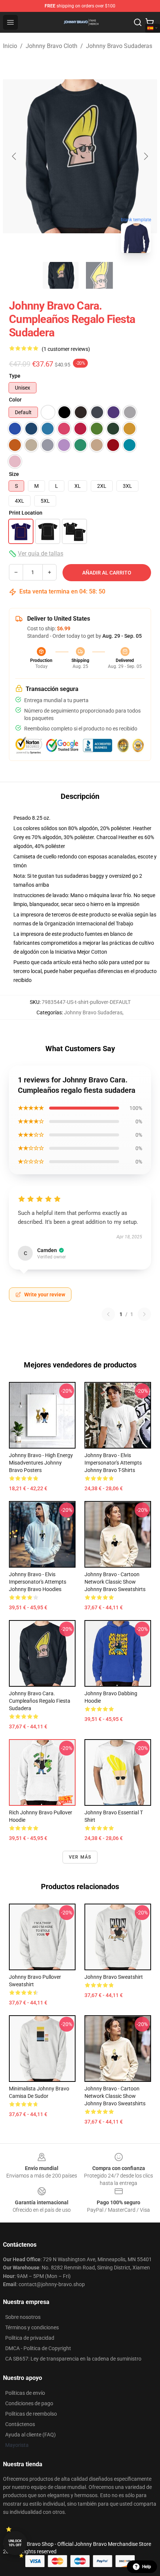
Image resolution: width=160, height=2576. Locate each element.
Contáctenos (20, 2424)
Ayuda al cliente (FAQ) (31, 2435)
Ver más (80, 1857)
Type (15, 376)
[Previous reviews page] (108, 1314)
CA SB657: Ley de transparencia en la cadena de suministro (73, 2359)
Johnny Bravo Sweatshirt (114, 1977)
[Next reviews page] (144, 1314)
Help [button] (147, 2567)
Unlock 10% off (15, 2543)
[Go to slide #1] (61, 275)
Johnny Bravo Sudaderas (119, 46)
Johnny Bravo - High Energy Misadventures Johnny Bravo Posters (41, 1463)
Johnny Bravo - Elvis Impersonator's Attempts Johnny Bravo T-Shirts (113, 1463)
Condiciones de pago (29, 2403)
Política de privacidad (30, 2338)
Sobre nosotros (23, 2317)
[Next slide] (145, 156)
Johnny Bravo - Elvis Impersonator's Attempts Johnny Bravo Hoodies (38, 1582)
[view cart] (150, 22)
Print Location (26, 513)
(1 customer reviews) (66, 349)
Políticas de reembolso (31, 2414)
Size (14, 474)
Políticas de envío (25, 2393)
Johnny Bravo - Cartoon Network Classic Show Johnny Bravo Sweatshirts (115, 1582)
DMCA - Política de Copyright (38, 2348)
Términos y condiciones (32, 2327)
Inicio (10, 46)
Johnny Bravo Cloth (52, 46)
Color (15, 400)
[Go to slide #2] (99, 275)
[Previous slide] (15, 156)
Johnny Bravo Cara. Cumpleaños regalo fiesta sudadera (40, 1701)
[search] (138, 22)
